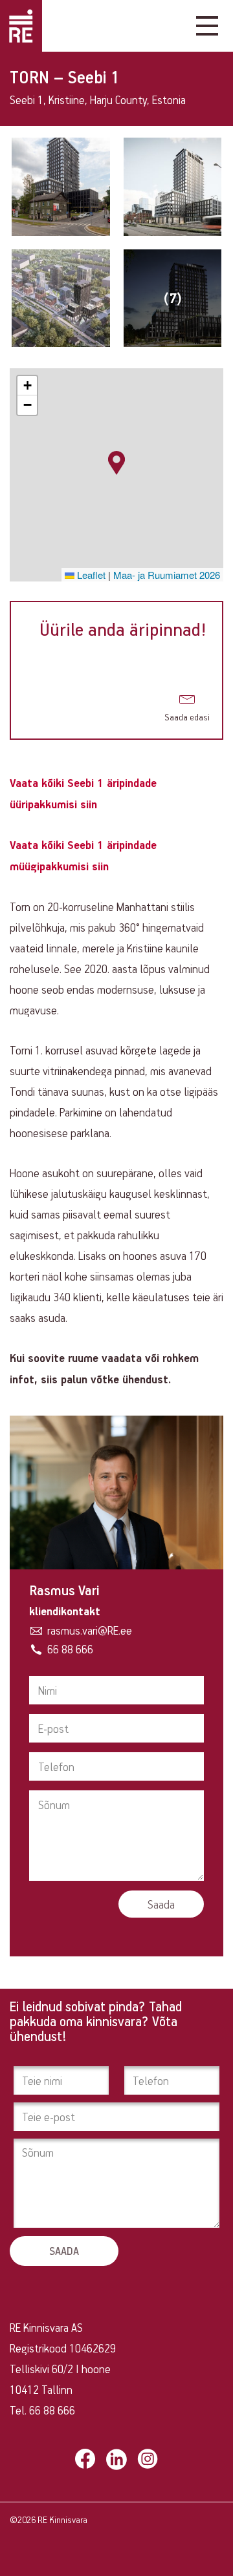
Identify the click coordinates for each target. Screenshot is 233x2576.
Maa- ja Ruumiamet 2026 (167, 575)
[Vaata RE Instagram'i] (148, 2459)
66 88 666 (70, 1649)
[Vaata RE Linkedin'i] (116, 2459)
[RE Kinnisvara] (21, 26)
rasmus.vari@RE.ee (90, 1630)
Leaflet (90, 575)
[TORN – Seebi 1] (61, 187)
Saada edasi (187, 717)
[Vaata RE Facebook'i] (85, 2459)
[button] (116, 463)
